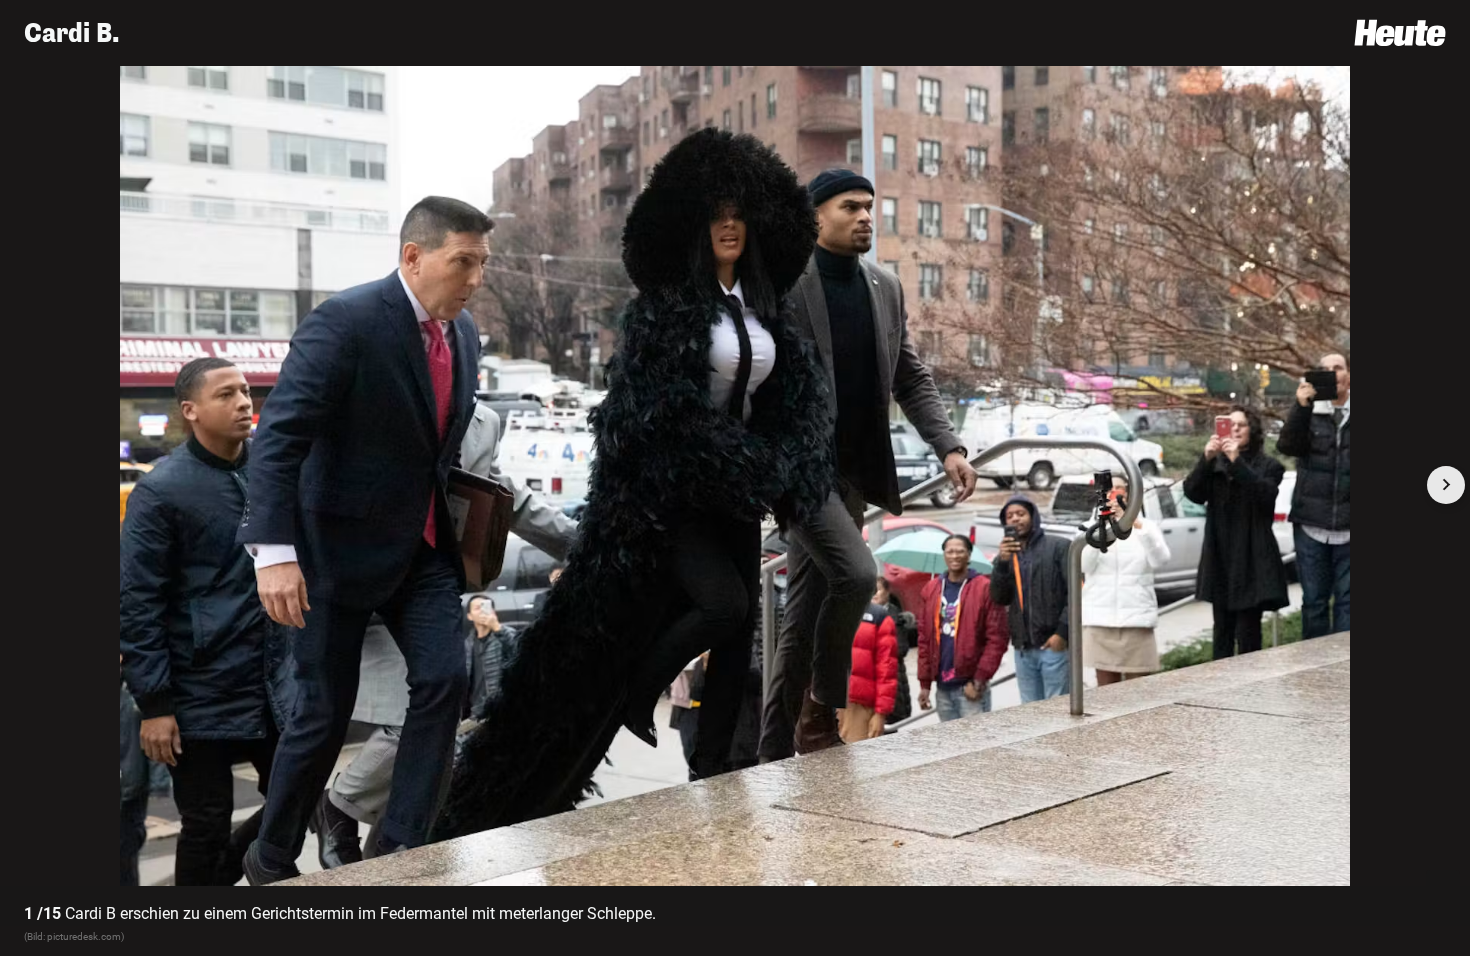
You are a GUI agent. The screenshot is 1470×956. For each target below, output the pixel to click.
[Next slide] (1446, 485)
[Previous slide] (24, 485)
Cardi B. (72, 33)
